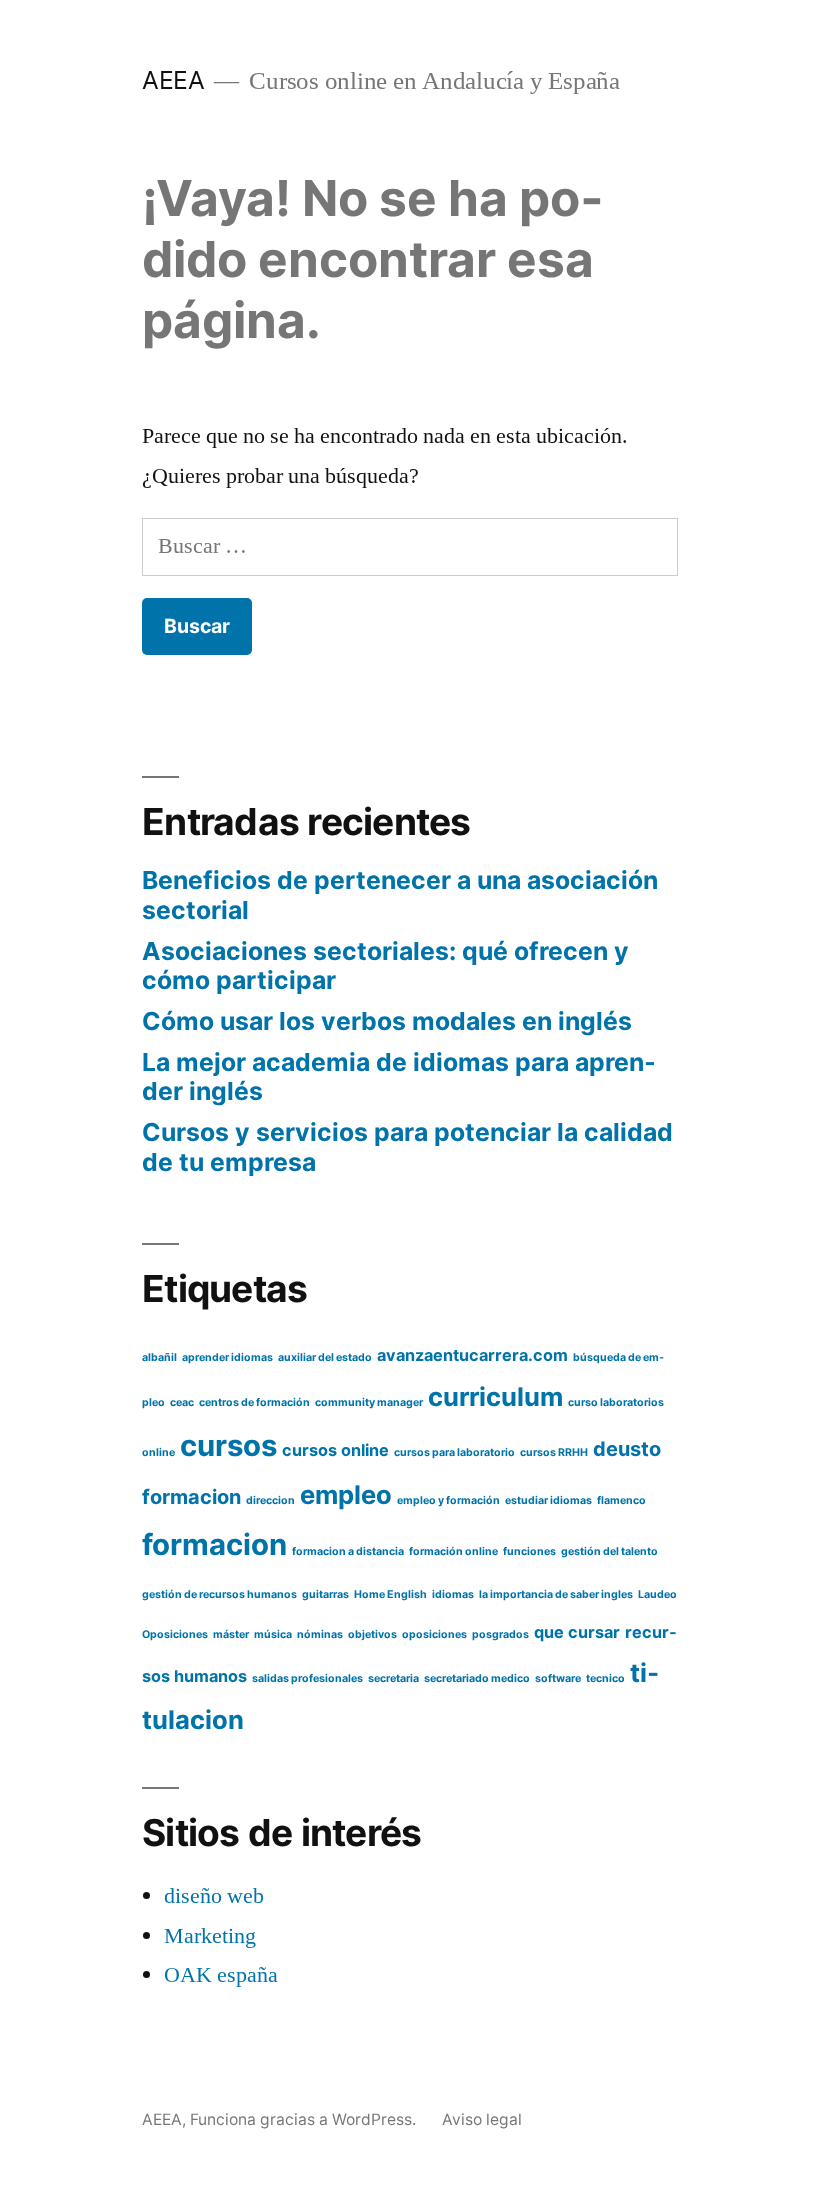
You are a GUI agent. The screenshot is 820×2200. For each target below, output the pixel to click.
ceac (182, 1402)
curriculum (495, 1396)
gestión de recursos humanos (219, 1594)
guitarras (325, 1594)
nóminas (320, 1634)
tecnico (605, 1678)
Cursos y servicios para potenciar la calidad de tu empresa (407, 1147)
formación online (453, 1551)
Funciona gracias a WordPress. (305, 2119)
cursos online (335, 1450)
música (273, 1634)
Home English (390, 1594)
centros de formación (254, 1402)
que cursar (577, 1632)
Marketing (210, 1936)
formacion (214, 1544)
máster (231, 1634)
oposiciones (434, 1634)
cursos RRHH (554, 1452)
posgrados (500, 1634)
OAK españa (221, 1975)
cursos (228, 1445)
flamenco (621, 1500)
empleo (346, 1494)
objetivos (372, 1634)
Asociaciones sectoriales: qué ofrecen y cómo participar (385, 966)
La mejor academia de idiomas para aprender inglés (399, 1077)
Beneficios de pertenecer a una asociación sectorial (400, 895)
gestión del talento (609, 1551)
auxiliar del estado (325, 1357)
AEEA (173, 80)
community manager (369, 1402)
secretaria (393, 1678)
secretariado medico (477, 1678)
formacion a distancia (348, 1551)
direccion (270, 1500)
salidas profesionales (307, 1678)
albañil (159, 1357)
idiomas (453, 1594)
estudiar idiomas (548, 1500)
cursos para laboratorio (454, 1452)
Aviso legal (482, 2119)
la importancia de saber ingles (556, 1594)
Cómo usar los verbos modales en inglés (387, 1021)
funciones (529, 1551)
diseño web (214, 1896)
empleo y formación (448, 1500)
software (558, 1678)
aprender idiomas (227, 1357)
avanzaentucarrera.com (472, 1355)
